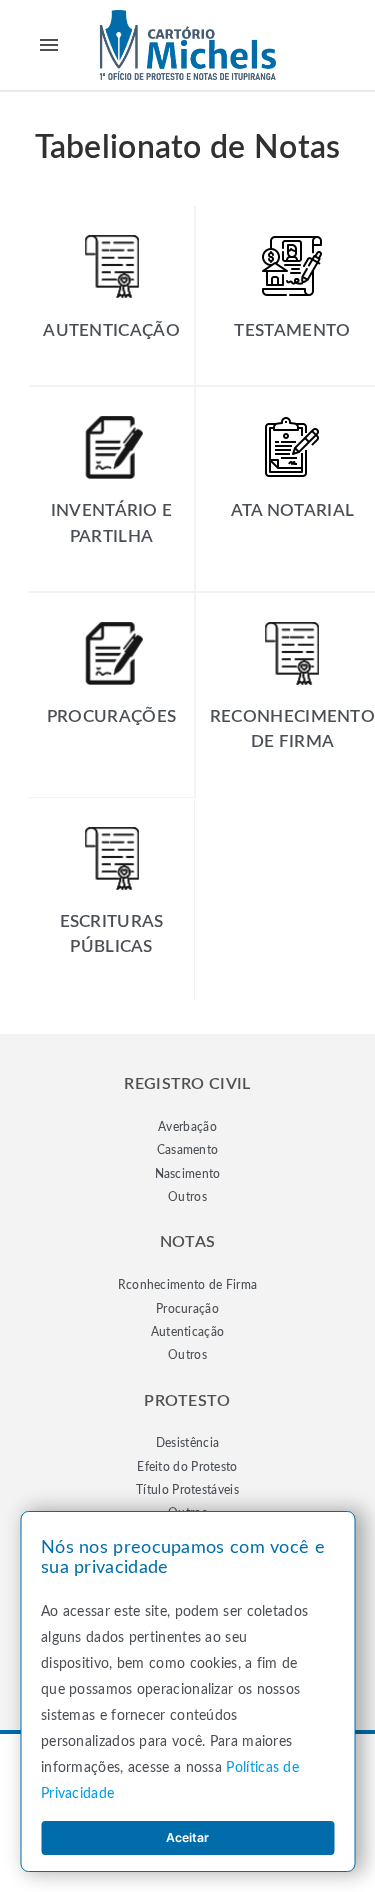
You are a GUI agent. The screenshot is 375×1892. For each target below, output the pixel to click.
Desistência (187, 1443)
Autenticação (188, 1332)
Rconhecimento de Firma (188, 1285)
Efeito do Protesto (187, 1467)
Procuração (187, 1309)
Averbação (187, 1127)
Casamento (188, 1150)
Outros (187, 1197)
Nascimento (188, 1174)
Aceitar (187, 1837)
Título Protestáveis (187, 1490)
